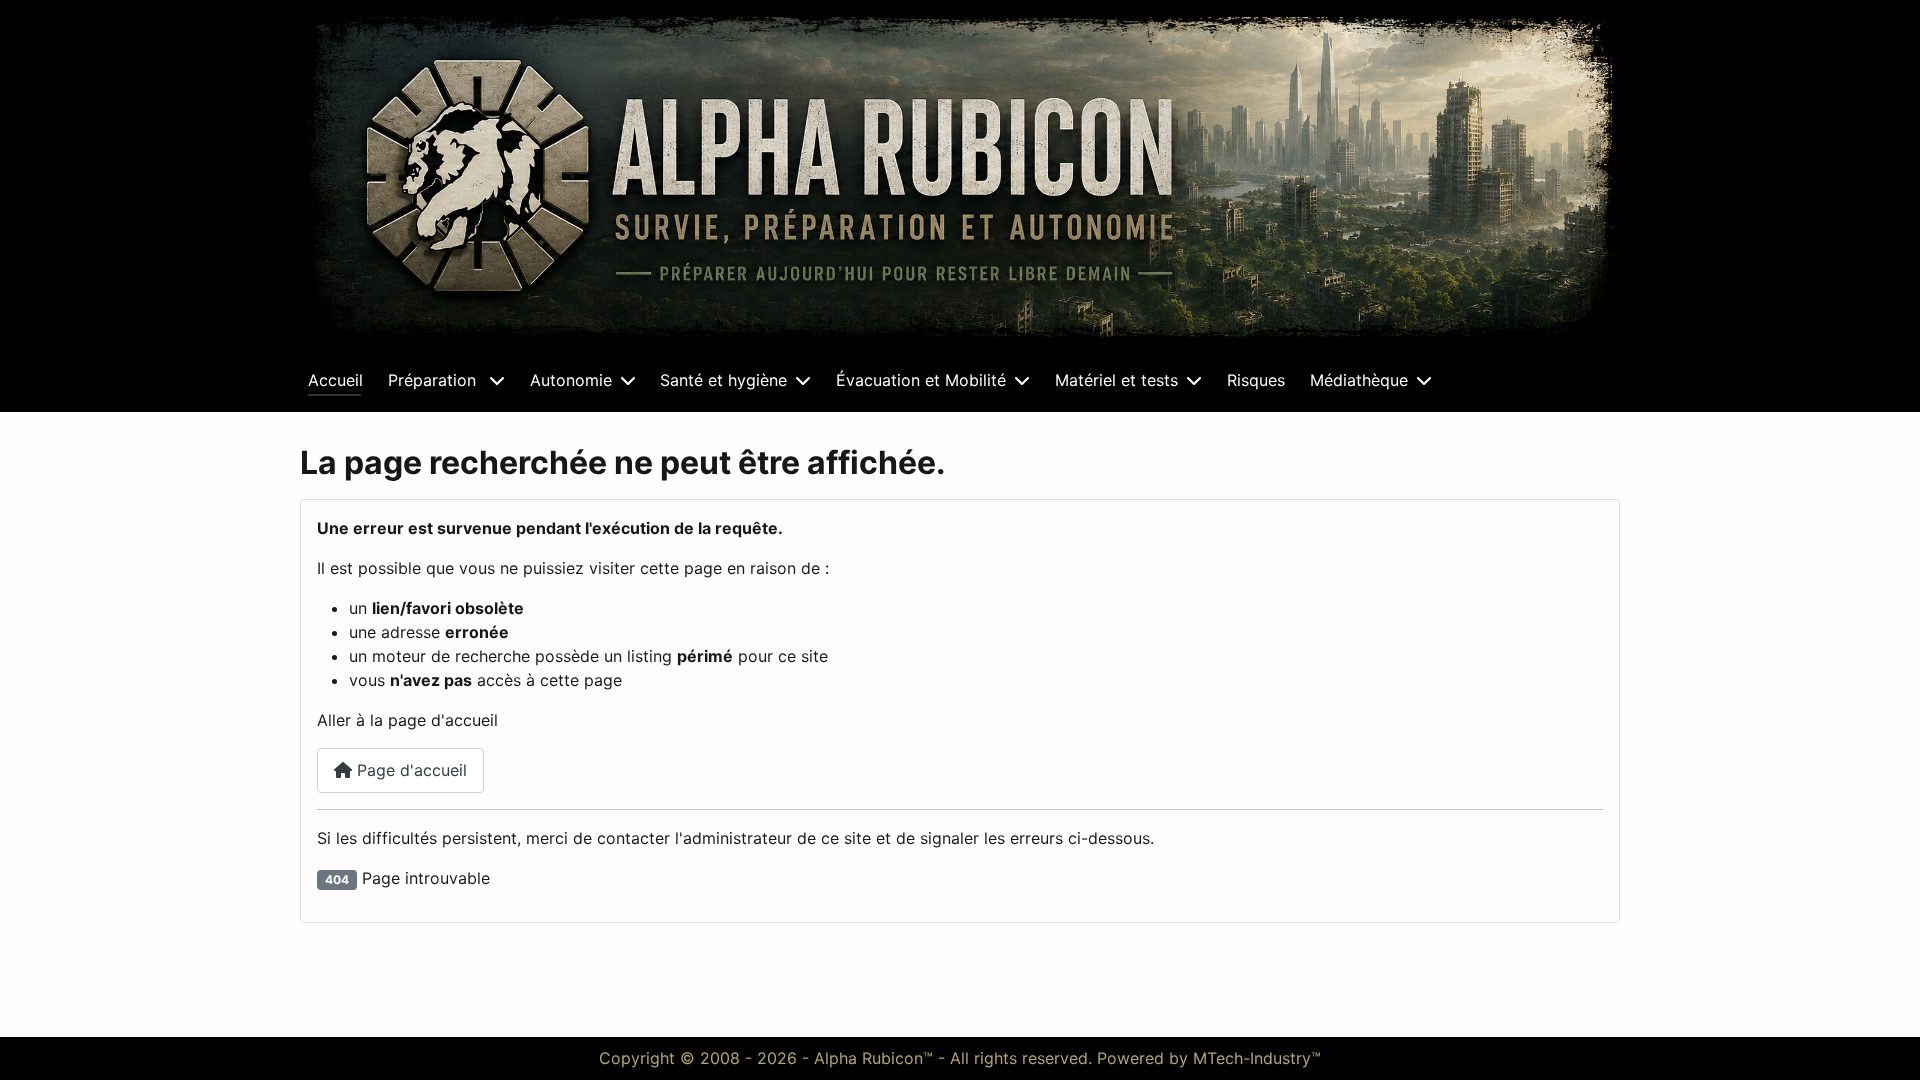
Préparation (434, 380)
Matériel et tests (1116, 380)
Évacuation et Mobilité (921, 380)
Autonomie (571, 380)
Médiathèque (1359, 380)
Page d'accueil (409, 770)
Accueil (335, 380)
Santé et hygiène (723, 380)
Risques (1256, 380)
